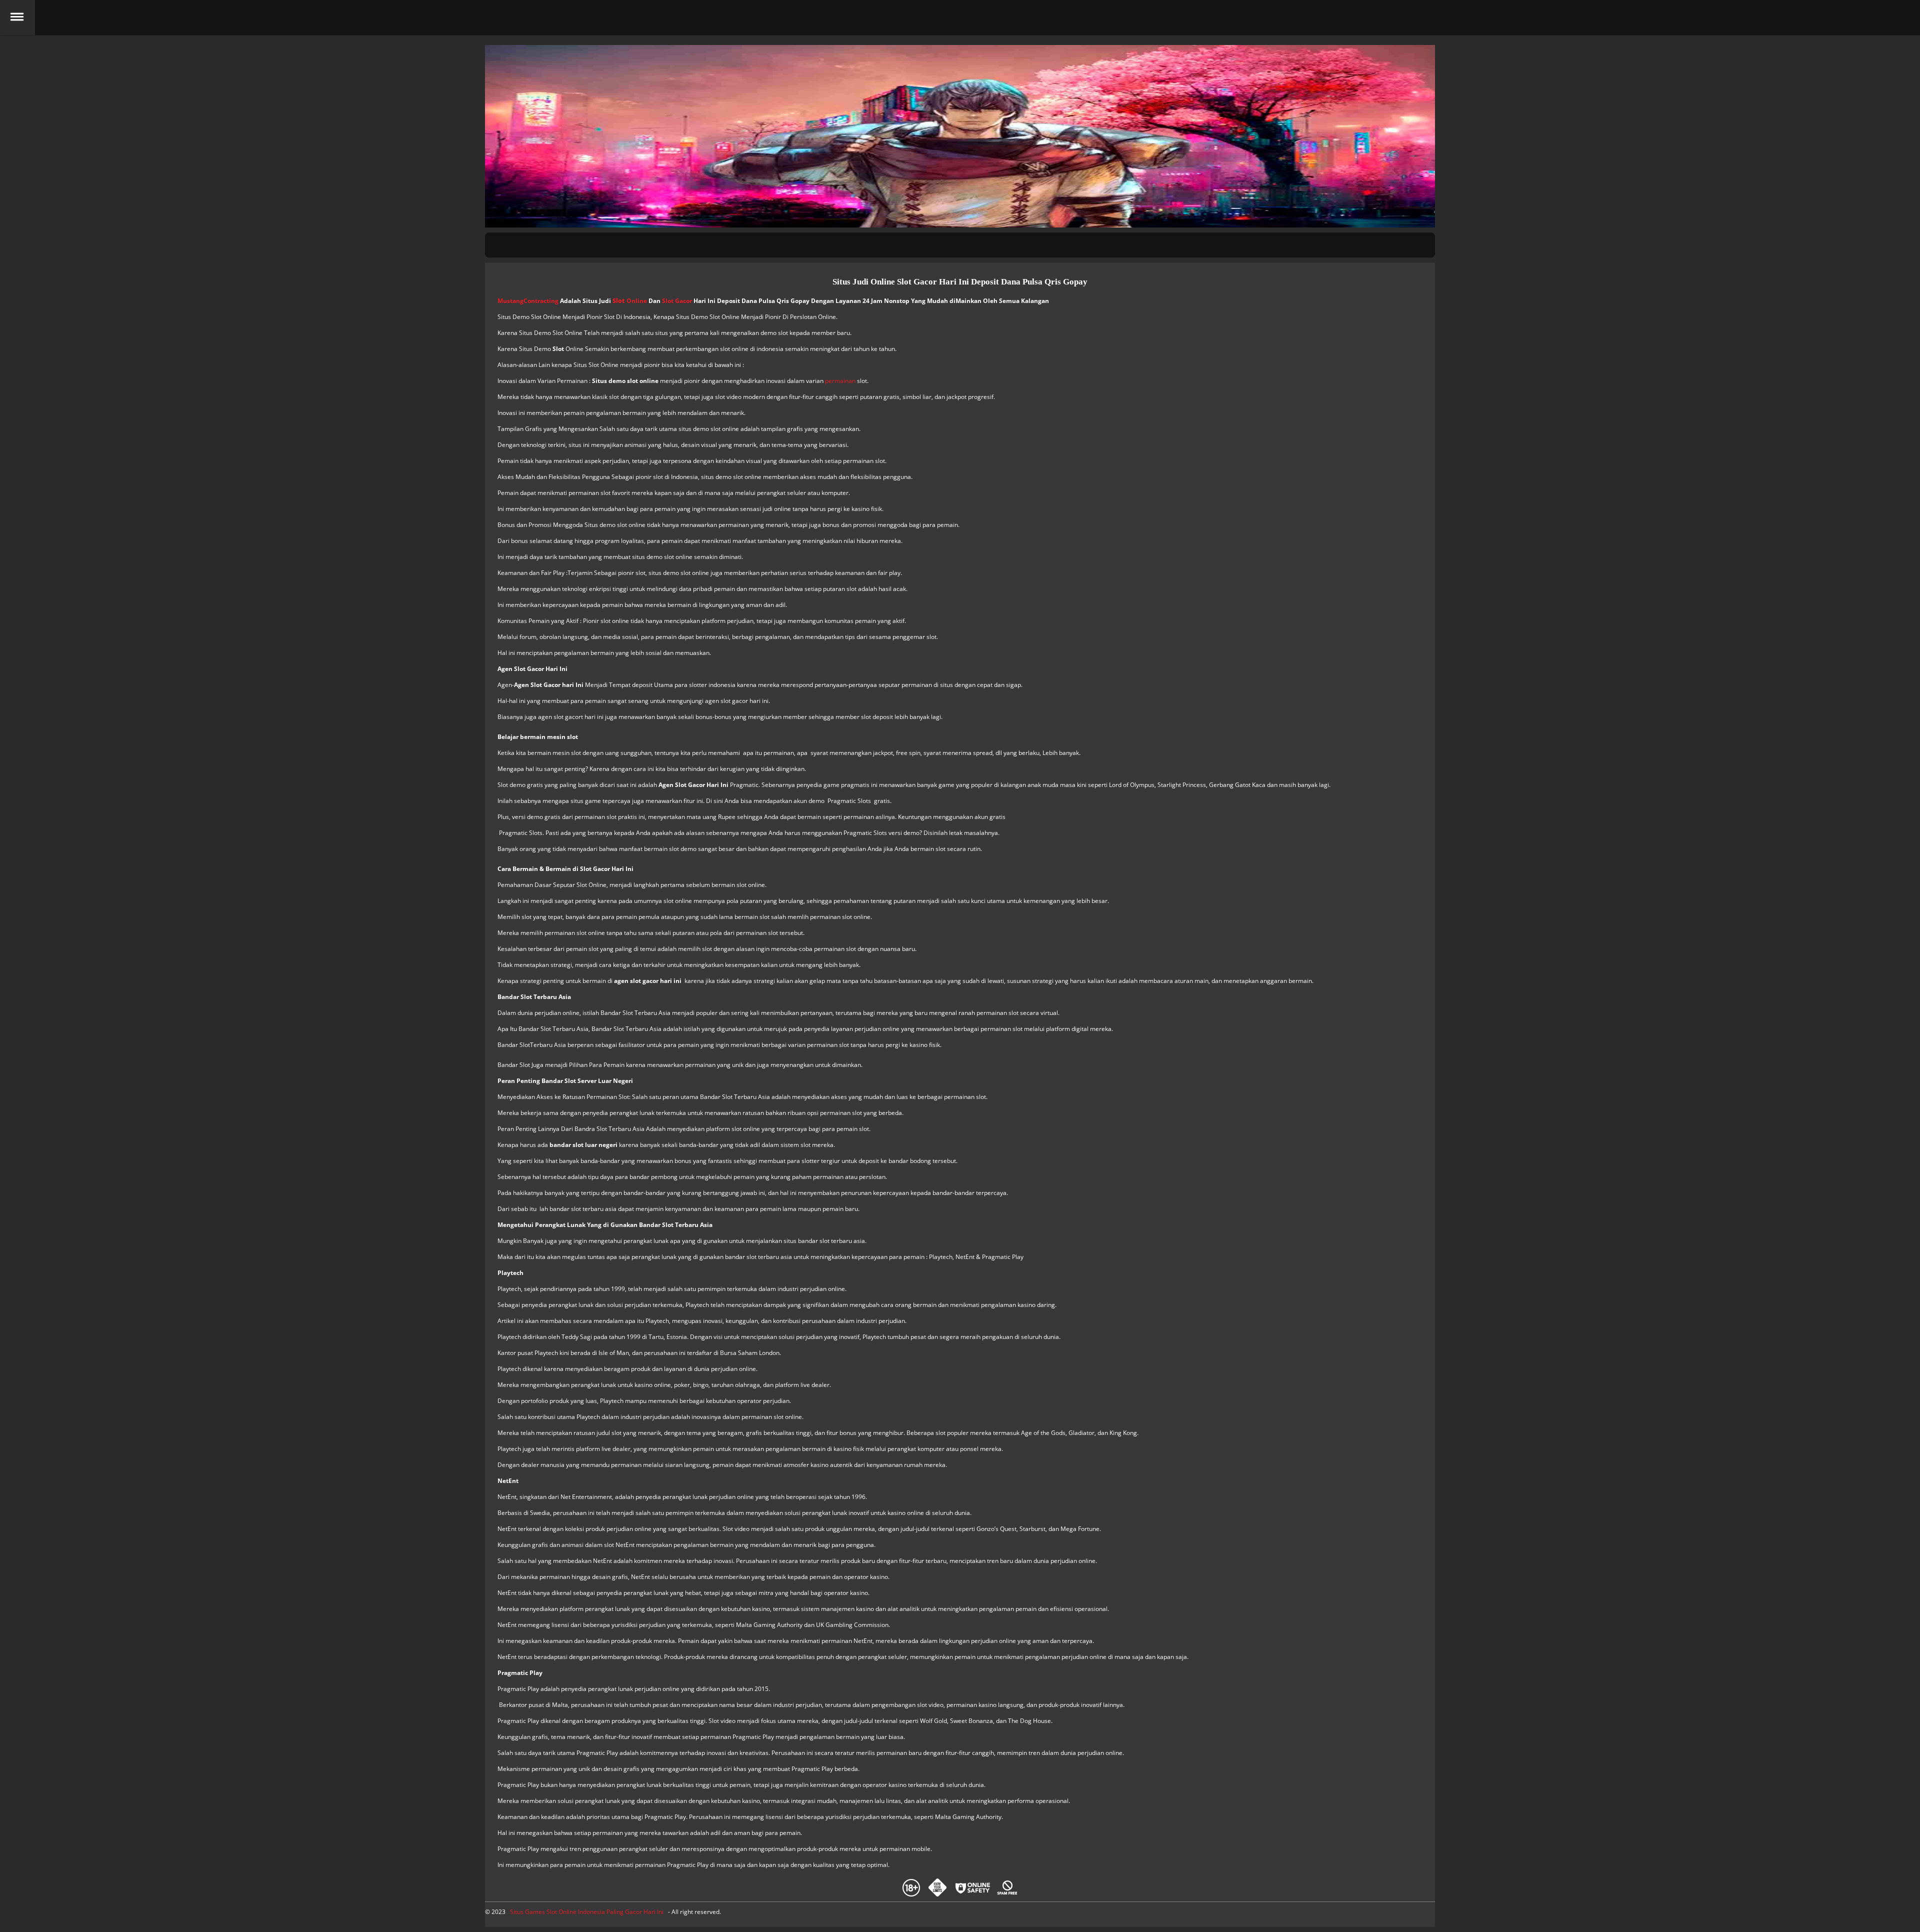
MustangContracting (528, 301)
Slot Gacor (677, 301)
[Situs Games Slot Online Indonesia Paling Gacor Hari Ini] (960, 17)
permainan (840, 381)
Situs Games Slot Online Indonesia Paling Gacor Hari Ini (587, 1912)
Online (630, 301)
